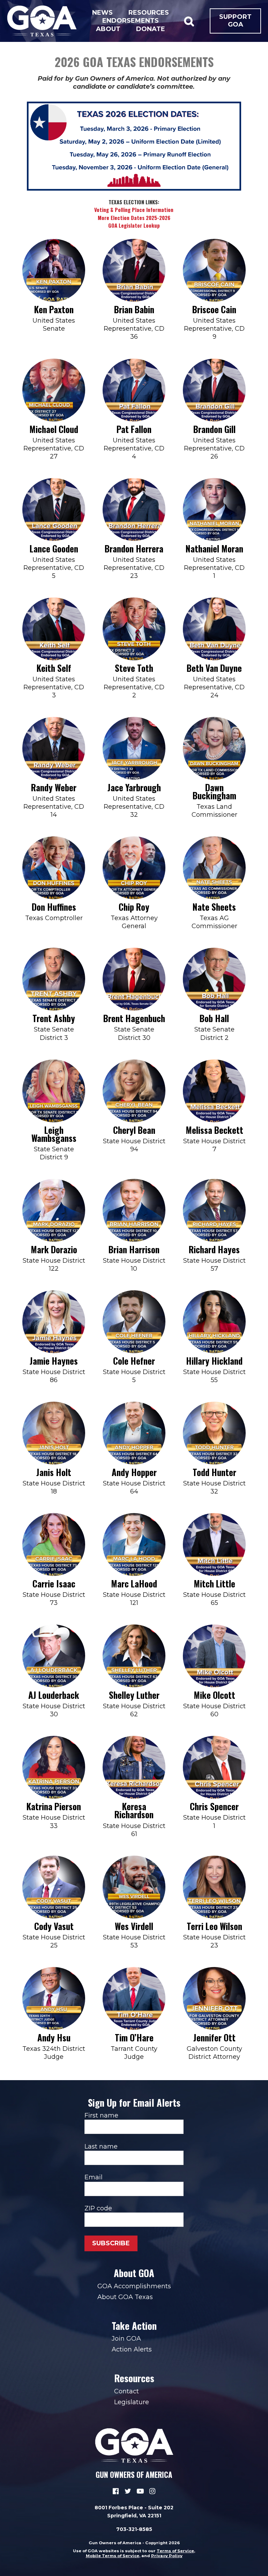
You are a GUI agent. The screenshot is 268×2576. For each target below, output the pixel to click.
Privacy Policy (167, 2556)
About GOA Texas (125, 2297)
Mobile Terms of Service (113, 2556)
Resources (149, 13)
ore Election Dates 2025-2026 (136, 218)
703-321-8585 (134, 2529)
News (102, 13)
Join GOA (126, 2339)
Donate (151, 29)
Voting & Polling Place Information (134, 210)
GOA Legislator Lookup (134, 225)
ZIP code (98, 2208)
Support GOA (235, 21)
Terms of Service (175, 2551)
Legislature (132, 2402)
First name (101, 2115)
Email (94, 2177)
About (108, 29)
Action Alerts (132, 2349)
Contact (126, 2391)
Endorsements (131, 21)
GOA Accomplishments (134, 2286)
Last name (101, 2146)
